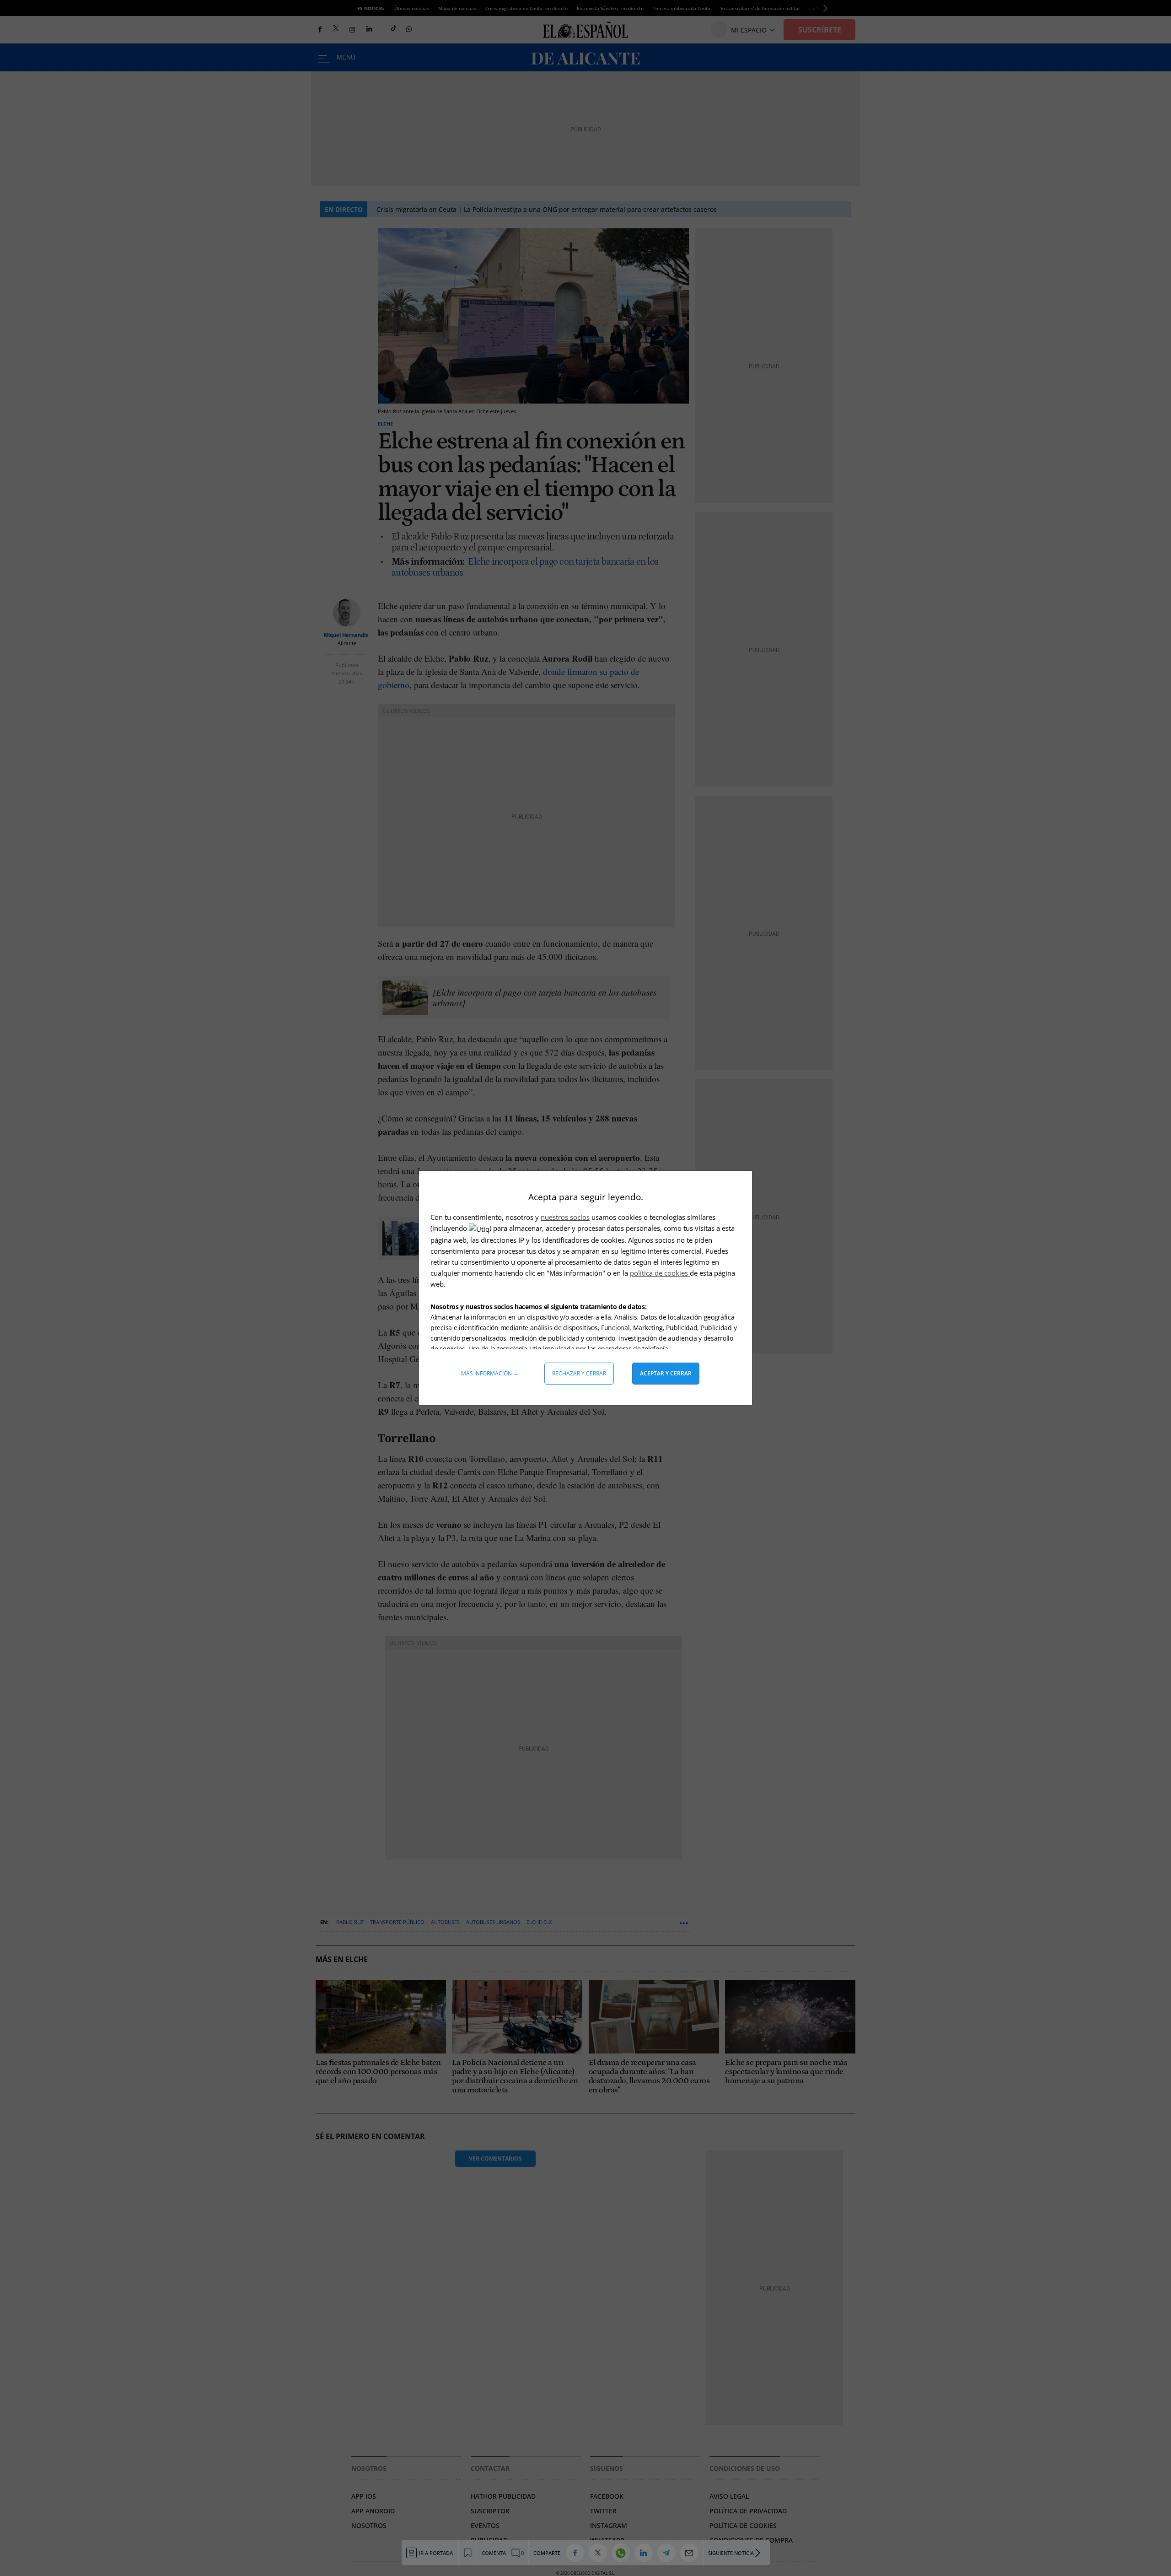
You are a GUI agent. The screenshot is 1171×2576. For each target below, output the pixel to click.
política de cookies (660, 1273)
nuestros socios (565, 1217)
